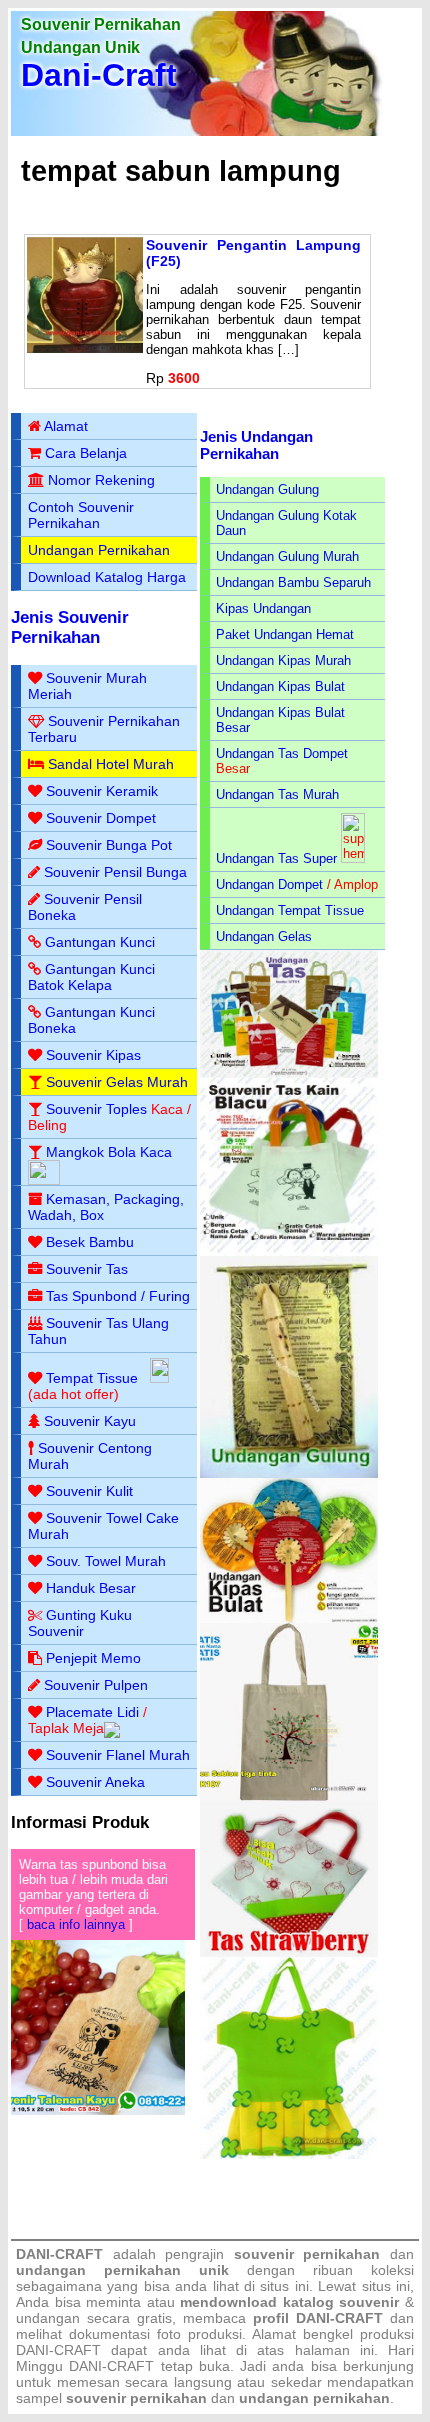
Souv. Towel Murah (106, 1561)
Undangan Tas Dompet (282, 753)
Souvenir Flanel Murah (118, 1755)
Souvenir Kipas (93, 1055)
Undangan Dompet (269, 884)
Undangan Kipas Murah (283, 660)
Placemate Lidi (92, 1712)
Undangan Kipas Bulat (280, 686)
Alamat (66, 426)
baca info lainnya (76, 1924)
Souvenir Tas (87, 1269)
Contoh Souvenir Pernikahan (81, 515)
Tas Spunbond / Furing (118, 1296)
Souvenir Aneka (95, 1782)
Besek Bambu (90, 1242)
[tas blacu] (289, 1251)
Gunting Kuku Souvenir (80, 1623)
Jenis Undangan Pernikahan (256, 445)
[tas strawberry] (289, 1952)
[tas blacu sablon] (289, 1796)
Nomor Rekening (101, 480)
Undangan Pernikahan (99, 550)
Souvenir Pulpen (96, 1685)
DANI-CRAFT (111, 2366)
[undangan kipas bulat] (289, 1618)
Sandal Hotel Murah (111, 764)
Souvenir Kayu (90, 1421)
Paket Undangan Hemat (285, 634)
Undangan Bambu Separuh (293, 582)
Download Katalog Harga (107, 577)
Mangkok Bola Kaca (109, 1152)
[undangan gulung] (289, 1473)
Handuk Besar (91, 1588)
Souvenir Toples (96, 1109)
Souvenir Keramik (102, 791)
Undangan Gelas (264, 936)
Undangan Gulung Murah (287, 556)
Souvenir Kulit (89, 1491)
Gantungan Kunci (100, 942)
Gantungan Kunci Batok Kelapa (91, 977)
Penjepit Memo (93, 1658)
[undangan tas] (289, 1073)
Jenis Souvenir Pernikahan (70, 627)
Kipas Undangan (263, 608)
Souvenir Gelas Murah (117, 1082)
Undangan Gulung (267, 489)
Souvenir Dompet (101, 818)
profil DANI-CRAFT (318, 2318)
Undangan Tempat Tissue (290, 910)
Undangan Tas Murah (277, 794)
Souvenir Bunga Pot (109, 845)
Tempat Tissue (92, 1378)
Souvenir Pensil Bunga (115, 872)
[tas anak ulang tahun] (289, 2154)
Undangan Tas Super (276, 858)
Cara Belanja (86, 453)
